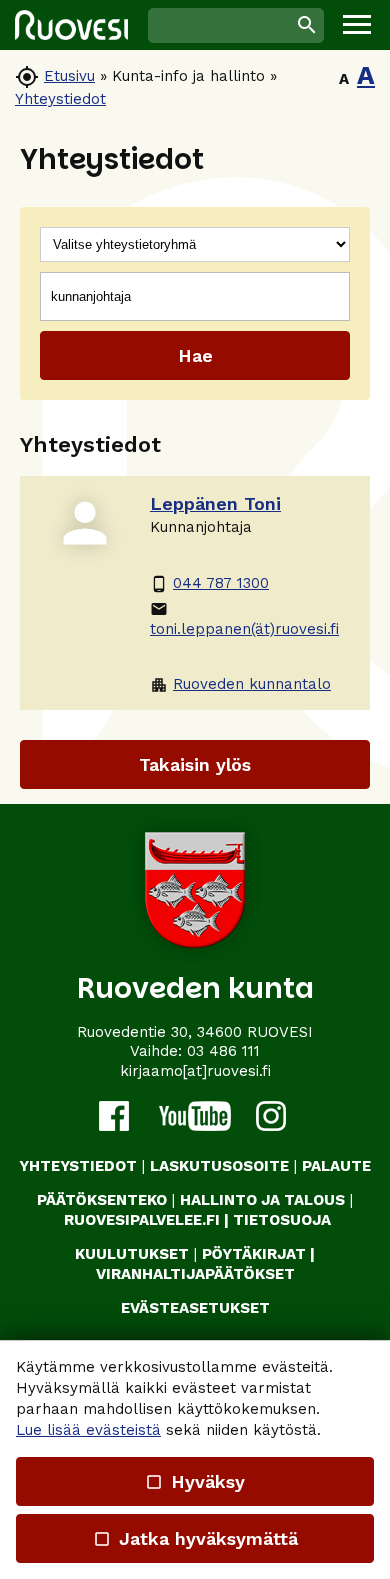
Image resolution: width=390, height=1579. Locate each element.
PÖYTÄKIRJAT (254, 1254)
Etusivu (69, 76)
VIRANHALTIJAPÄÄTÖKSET (195, 1274)
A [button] (344, 79)
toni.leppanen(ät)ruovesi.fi (244, 619)
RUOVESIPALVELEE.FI (142, 1220)
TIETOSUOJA (282, 1220)
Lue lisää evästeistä (88, 1430)
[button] (357, 25)
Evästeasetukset (195, 1308)
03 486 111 (223, 1051)
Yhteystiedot (60, 99)
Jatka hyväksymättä (194, 1538)
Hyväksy (195, 1481)
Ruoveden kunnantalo (240, 684)
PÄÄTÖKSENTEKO (102, 1200)
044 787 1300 (209, 583)
